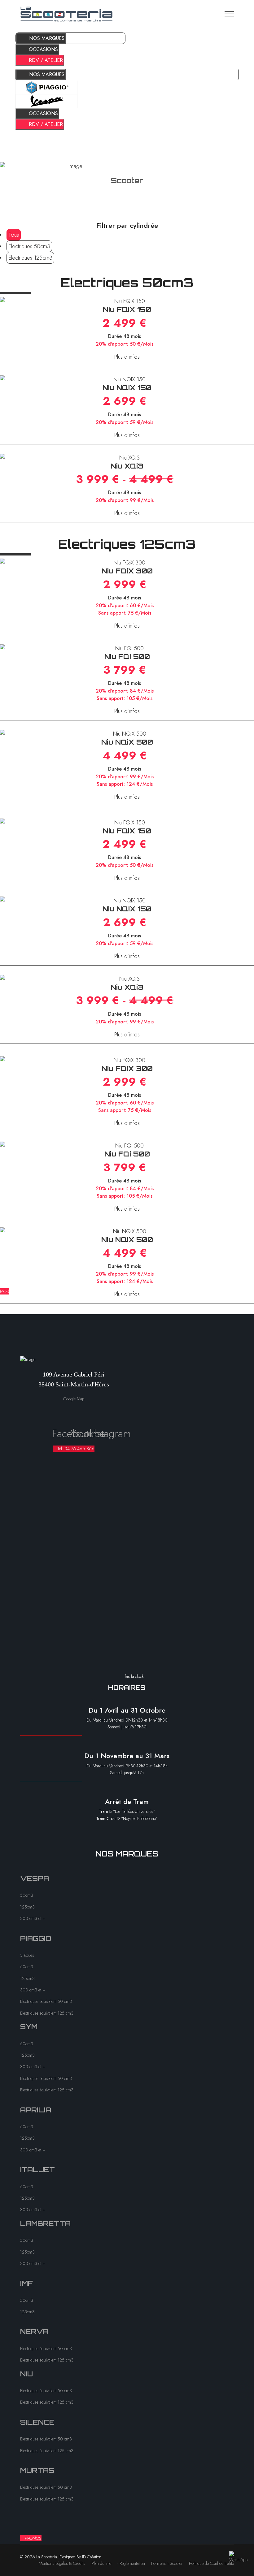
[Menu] (229, 14)
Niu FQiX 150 (127, 309)
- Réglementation (131, 2563)
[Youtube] (74, 1411)
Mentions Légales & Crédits (62, 2563)
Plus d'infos (127, 357)
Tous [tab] (14, 235)
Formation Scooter (167, 2563)
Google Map (74, 1399)
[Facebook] (55, 1411)
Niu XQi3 (127, 466)
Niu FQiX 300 (127, 571)
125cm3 (27, 1907)
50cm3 (27, 1895)
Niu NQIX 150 (127, 388)
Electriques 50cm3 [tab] (29, 246)
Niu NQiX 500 (127, 742)
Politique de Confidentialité (211, 2563)
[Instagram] (92, 1411)
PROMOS (33, 2538)
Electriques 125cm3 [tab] (30, 258)
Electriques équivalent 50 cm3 (46, 2001)
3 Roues (27, 1955)
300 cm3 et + (33, 1918)
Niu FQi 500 (127, 657)
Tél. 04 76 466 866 (75, 1449)
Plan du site (101, 2563)
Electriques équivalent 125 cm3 (47, 2013)
